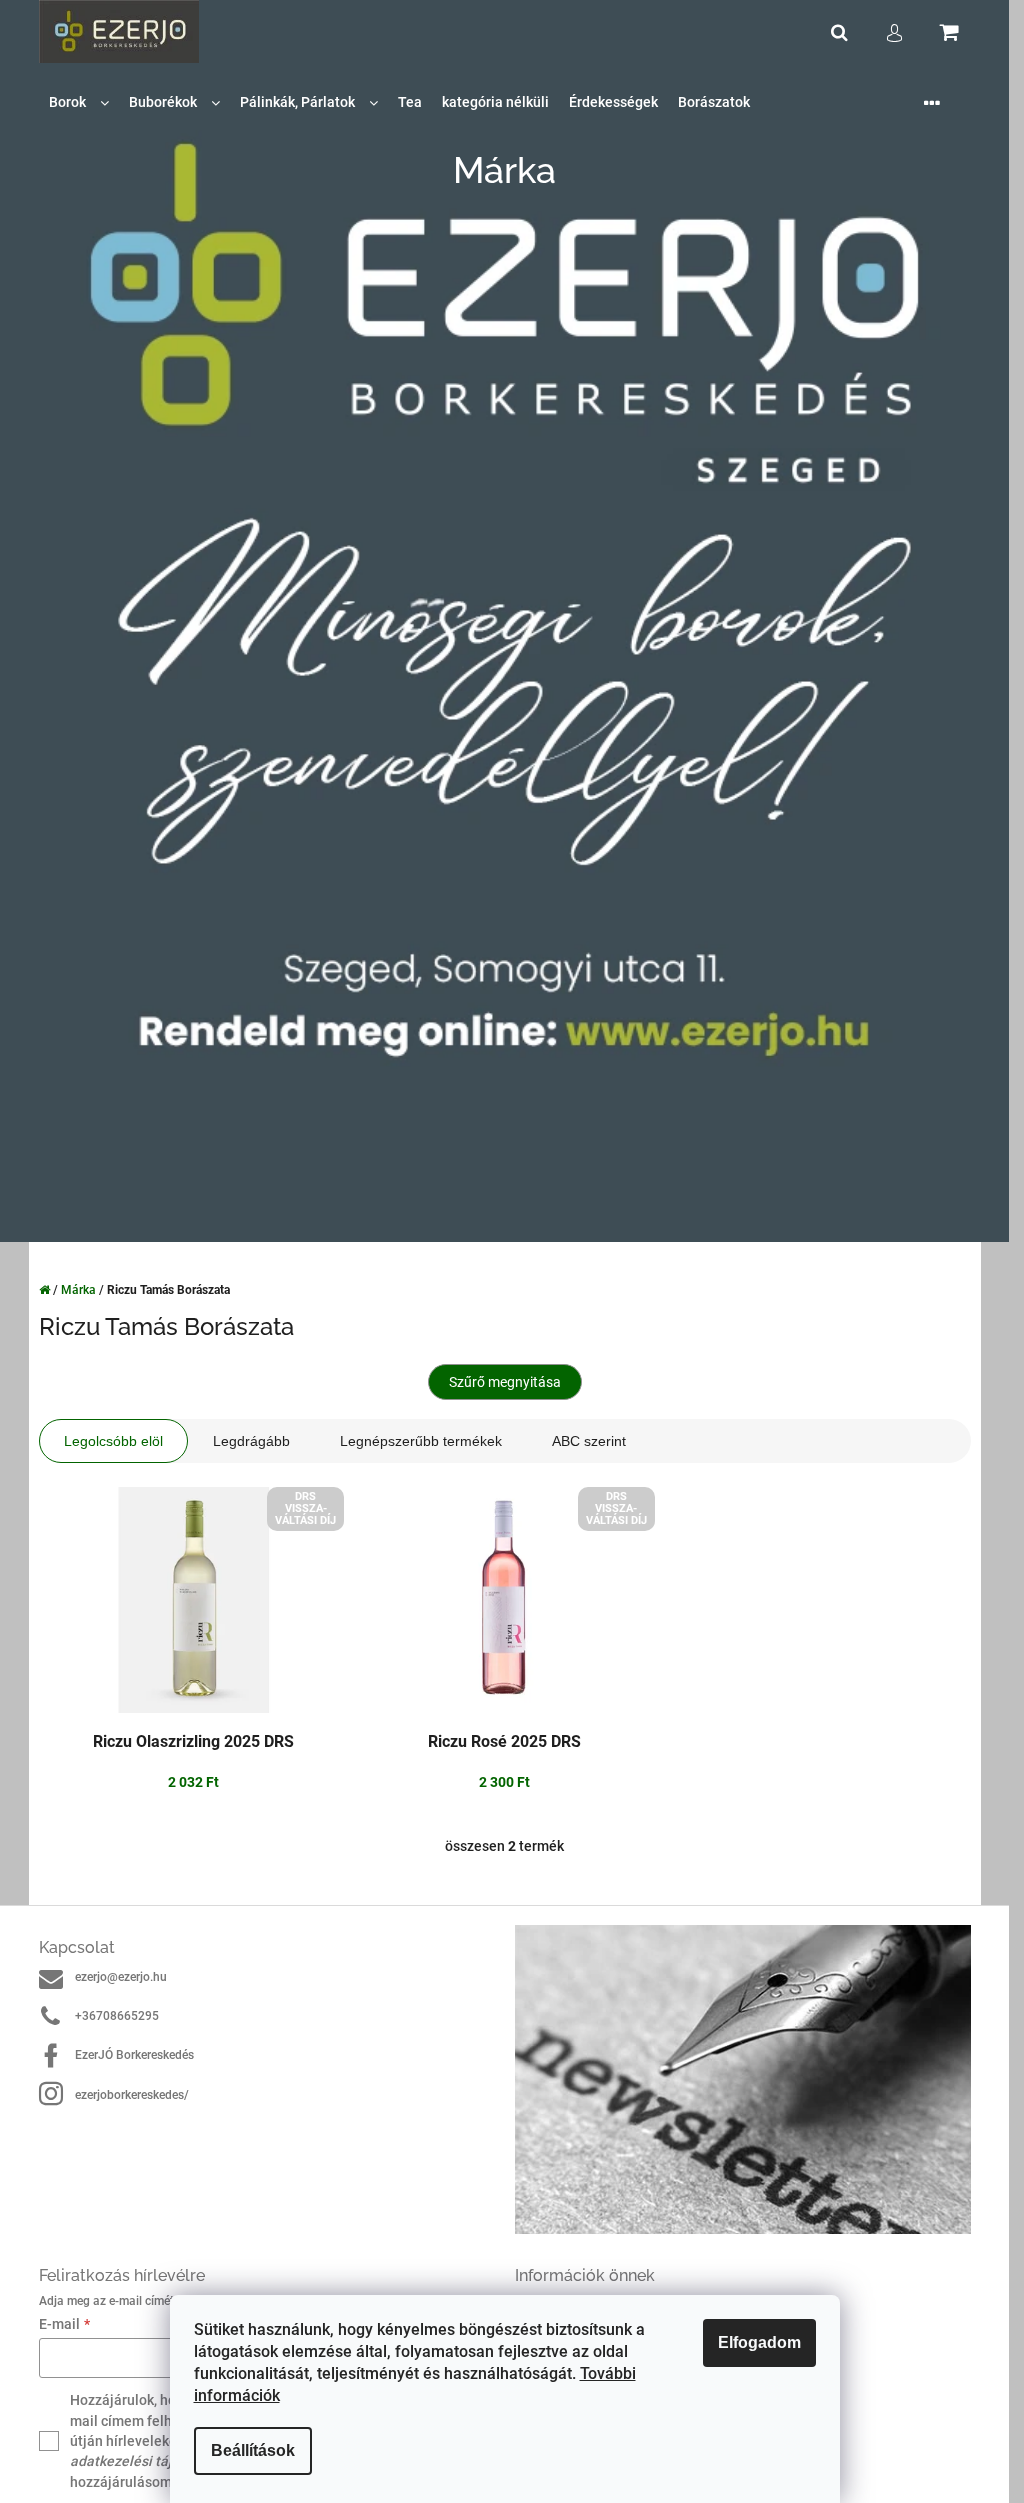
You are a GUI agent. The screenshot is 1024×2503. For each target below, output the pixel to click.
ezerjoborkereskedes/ (132, 2095)
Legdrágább (251, 1441)
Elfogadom (759, 2342)
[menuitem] (79, 102)
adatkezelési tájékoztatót (151, 2461)
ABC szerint (589, 1441)
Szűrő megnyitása (505, 1382)
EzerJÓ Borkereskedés (134, 2055)
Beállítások (253, 2450)
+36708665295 (117, 2016)
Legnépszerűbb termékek (421, 1441)
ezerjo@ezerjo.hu (121, 1977)
